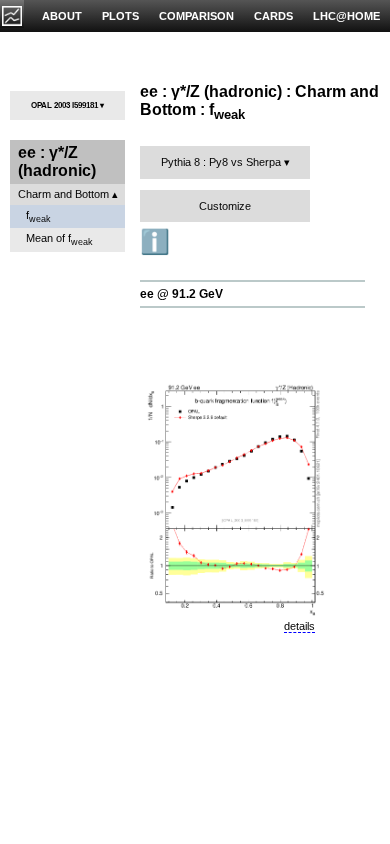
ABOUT (62, 16)
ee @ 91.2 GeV (181, 294)
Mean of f (59, 239)
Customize (225, 206)
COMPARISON (196, 16)
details (299, 626)
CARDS (273, 16)
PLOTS (120, 16)
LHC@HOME (346, 16)
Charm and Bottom (63, 194)
